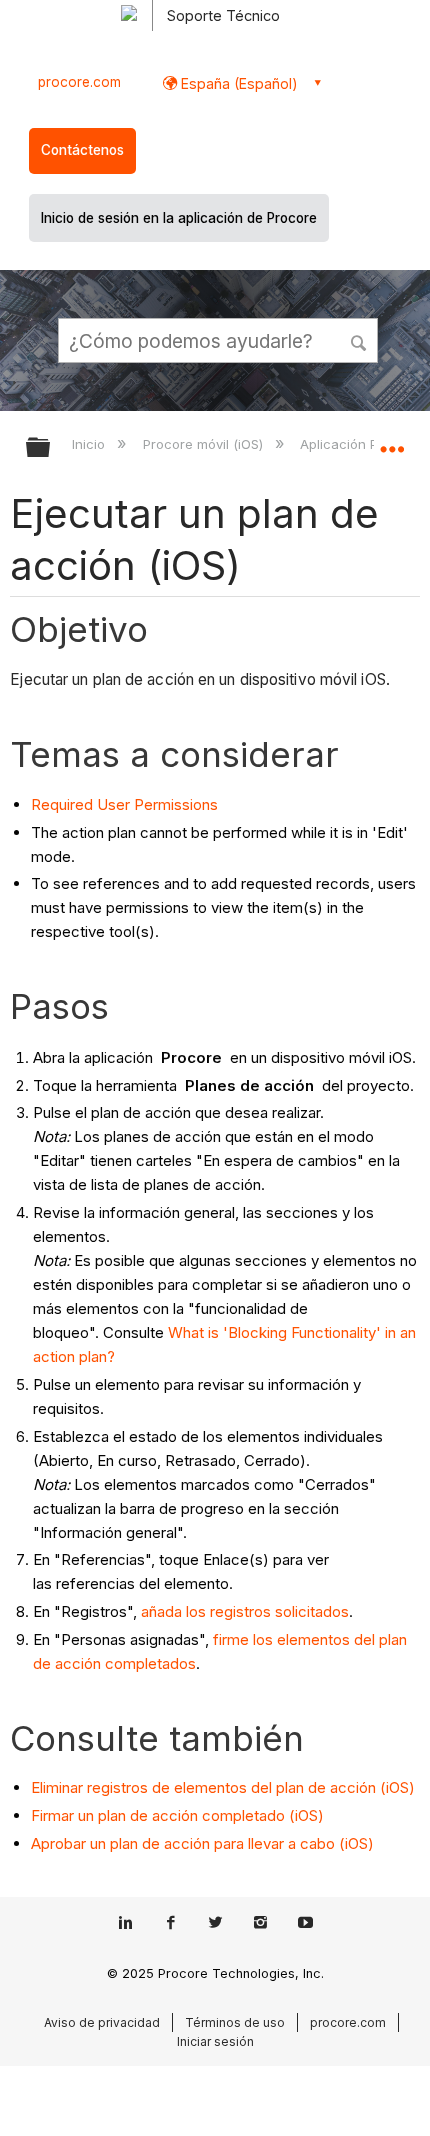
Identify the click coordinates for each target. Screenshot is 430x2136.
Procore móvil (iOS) (204, 444)
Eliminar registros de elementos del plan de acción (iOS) (223, 1787)
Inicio (90, 444)
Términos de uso (235, 2022)
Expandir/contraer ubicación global (392, 441)
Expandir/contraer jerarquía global (51, 448)
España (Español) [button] (237, 83)
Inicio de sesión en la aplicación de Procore (179, 218)
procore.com (79, 82)
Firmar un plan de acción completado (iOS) (177, 1815)
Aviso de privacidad (102, 2022)
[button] (360, 340)
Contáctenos (82, 150)
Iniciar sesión (215, 2041)
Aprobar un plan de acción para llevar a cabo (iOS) (202, 1843)
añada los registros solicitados (245, 1611)
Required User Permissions (124, 804)
